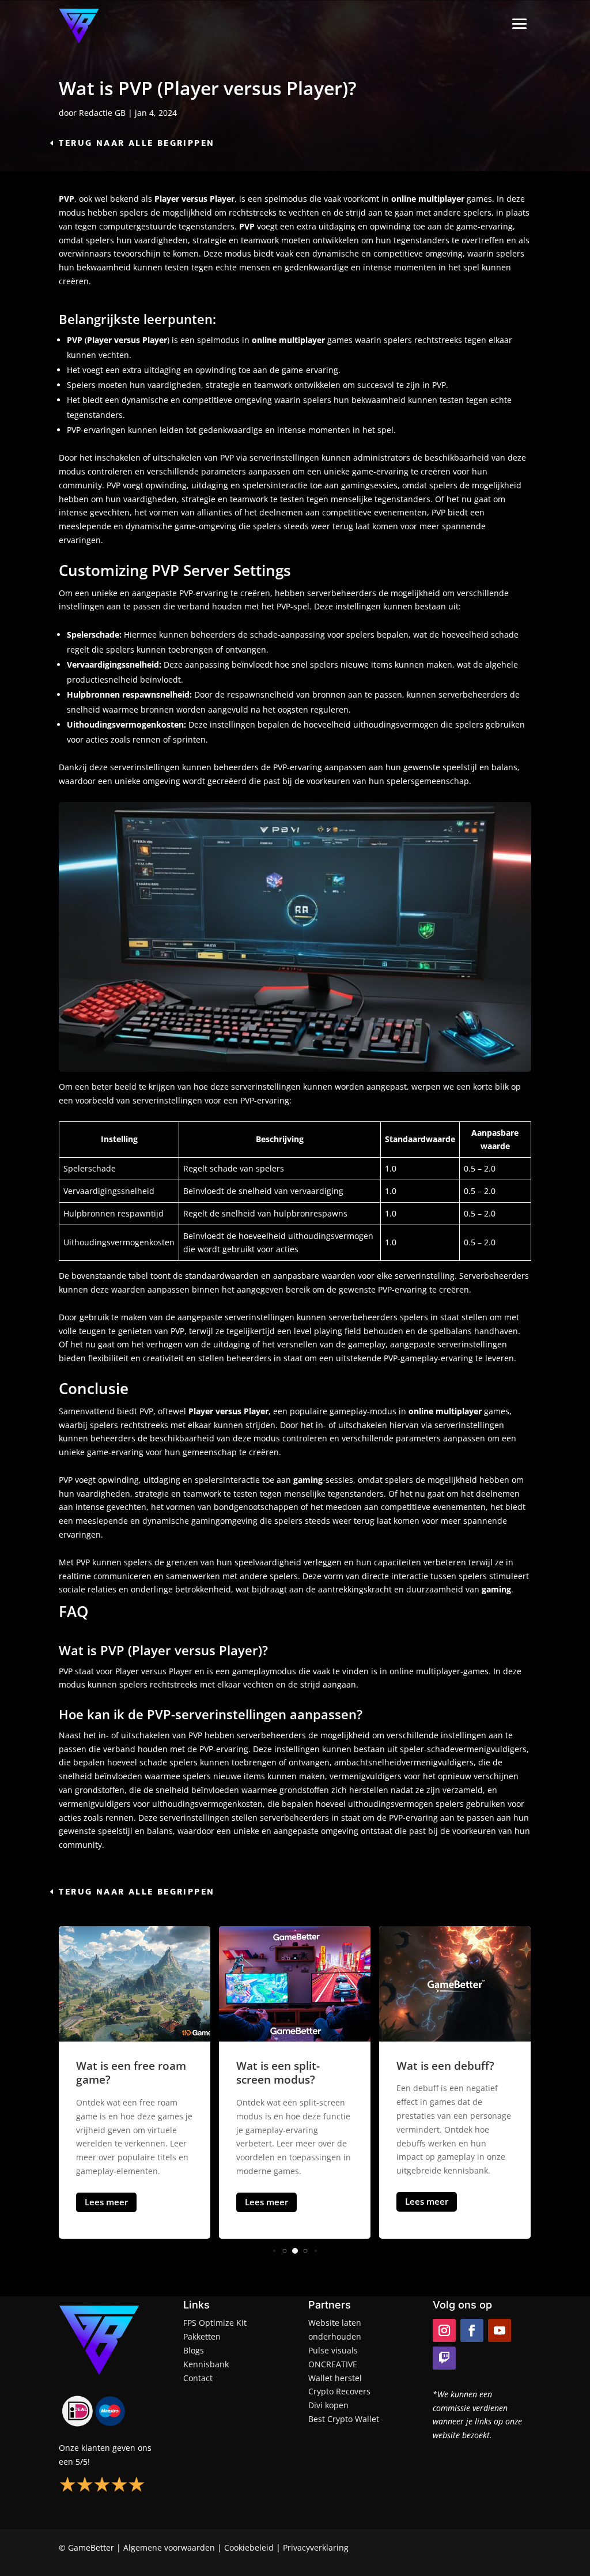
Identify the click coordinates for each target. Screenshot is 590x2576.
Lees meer (106, 2202)
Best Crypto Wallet (344, 2419)
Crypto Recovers (339, 2391)
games (497, 1411)
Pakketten (202, 2336)
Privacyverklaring (316, 2547)
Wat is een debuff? (285, 2066)
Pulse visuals (333, 2350)
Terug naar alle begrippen (137, 143)
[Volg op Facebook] (472, 2330)
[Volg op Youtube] (500, 2330)
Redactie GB (102, 113)
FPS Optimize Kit (215, 2323)
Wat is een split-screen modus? (118, 2073)
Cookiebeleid (249, 2547)
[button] (274, 2251)
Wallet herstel (335, 2378)
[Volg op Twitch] (444, 2358)
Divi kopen (328, 2405)
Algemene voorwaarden (169, 2547)
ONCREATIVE (333, 2364)
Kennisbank (206, 2364)
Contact (198, 2378)
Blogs (194, 2350)
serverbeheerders (343, 593)
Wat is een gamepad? (453, 2066)
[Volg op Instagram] (444, 2330)
